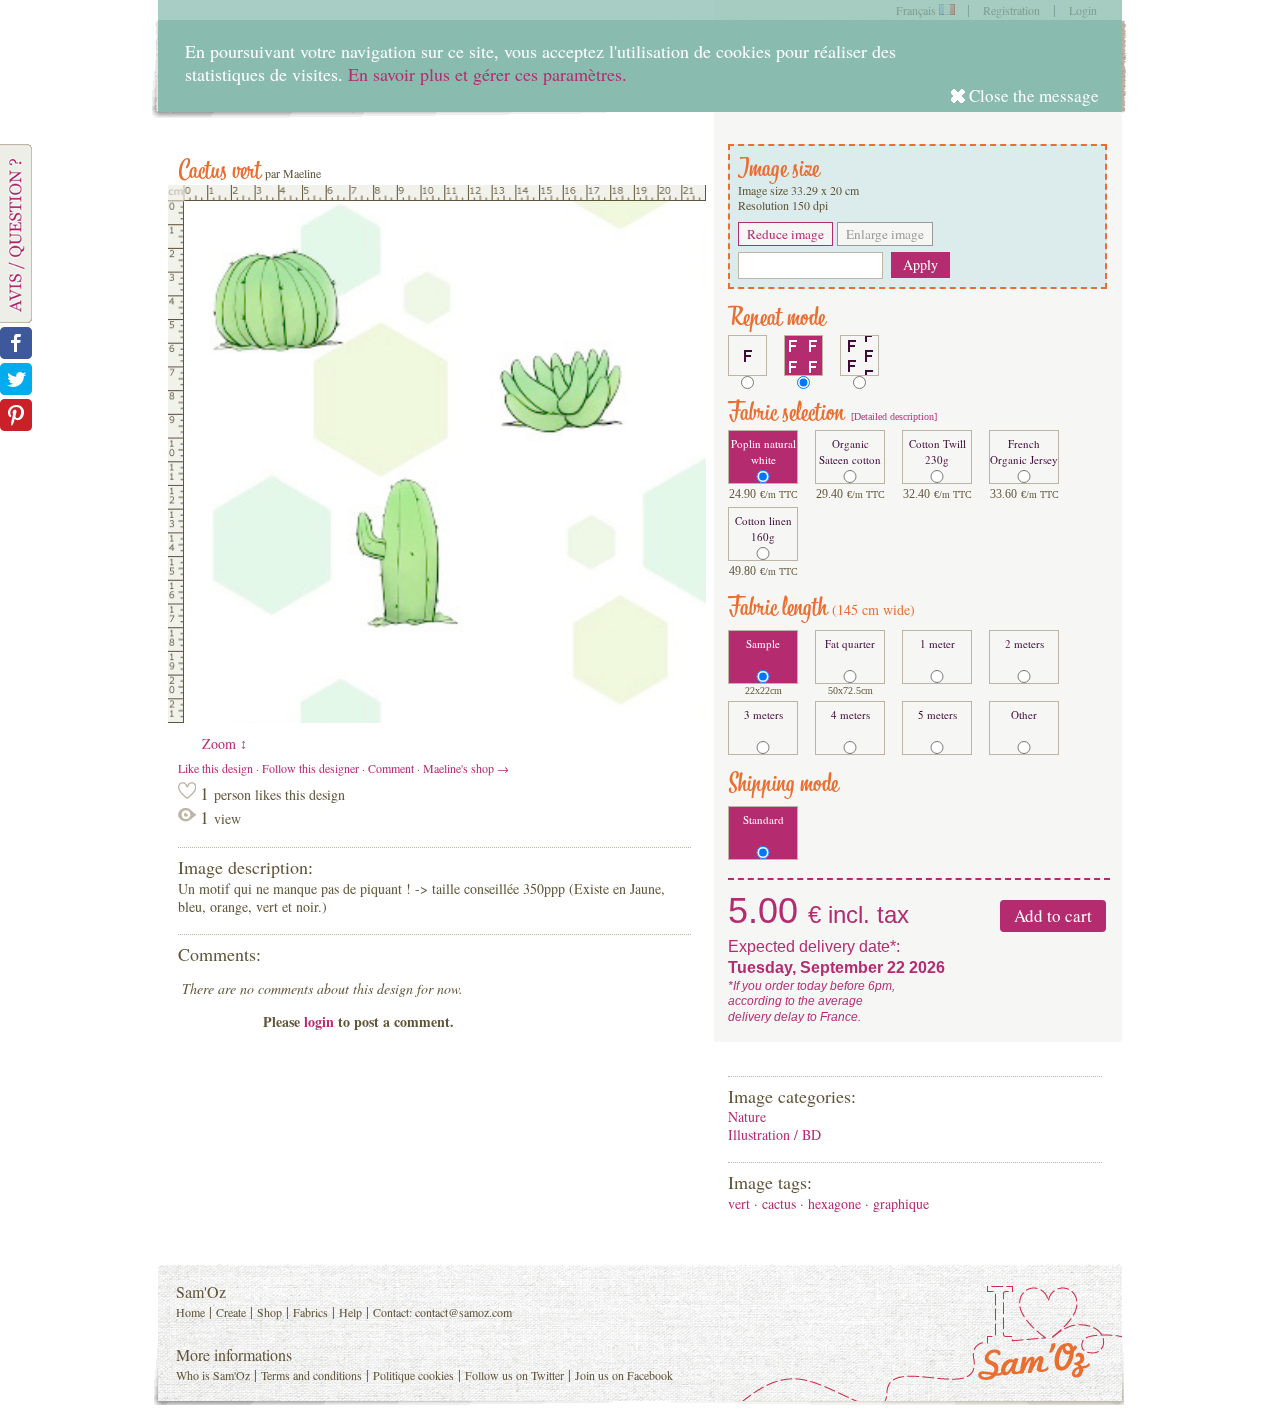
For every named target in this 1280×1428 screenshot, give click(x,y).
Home (190, 1312)
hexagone (834, 1203)
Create (231, 1312)
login (319, 1021)
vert (739, 1203)
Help (350, 1312)
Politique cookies (413, 1375)
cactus (779, 1203)
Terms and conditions (311, 1375)
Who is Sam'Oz (213, 1375)
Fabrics (310, 1312)
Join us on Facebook (624, 1375)
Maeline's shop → (466, 768)
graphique (901, 1203)
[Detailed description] (892, 416)
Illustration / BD (774, 1134)
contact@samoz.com (463, 1312)
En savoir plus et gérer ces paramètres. (487, 74)
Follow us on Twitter (514, 1375)
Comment (391, 768)
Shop (269, 1312)
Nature (747, 1116)
